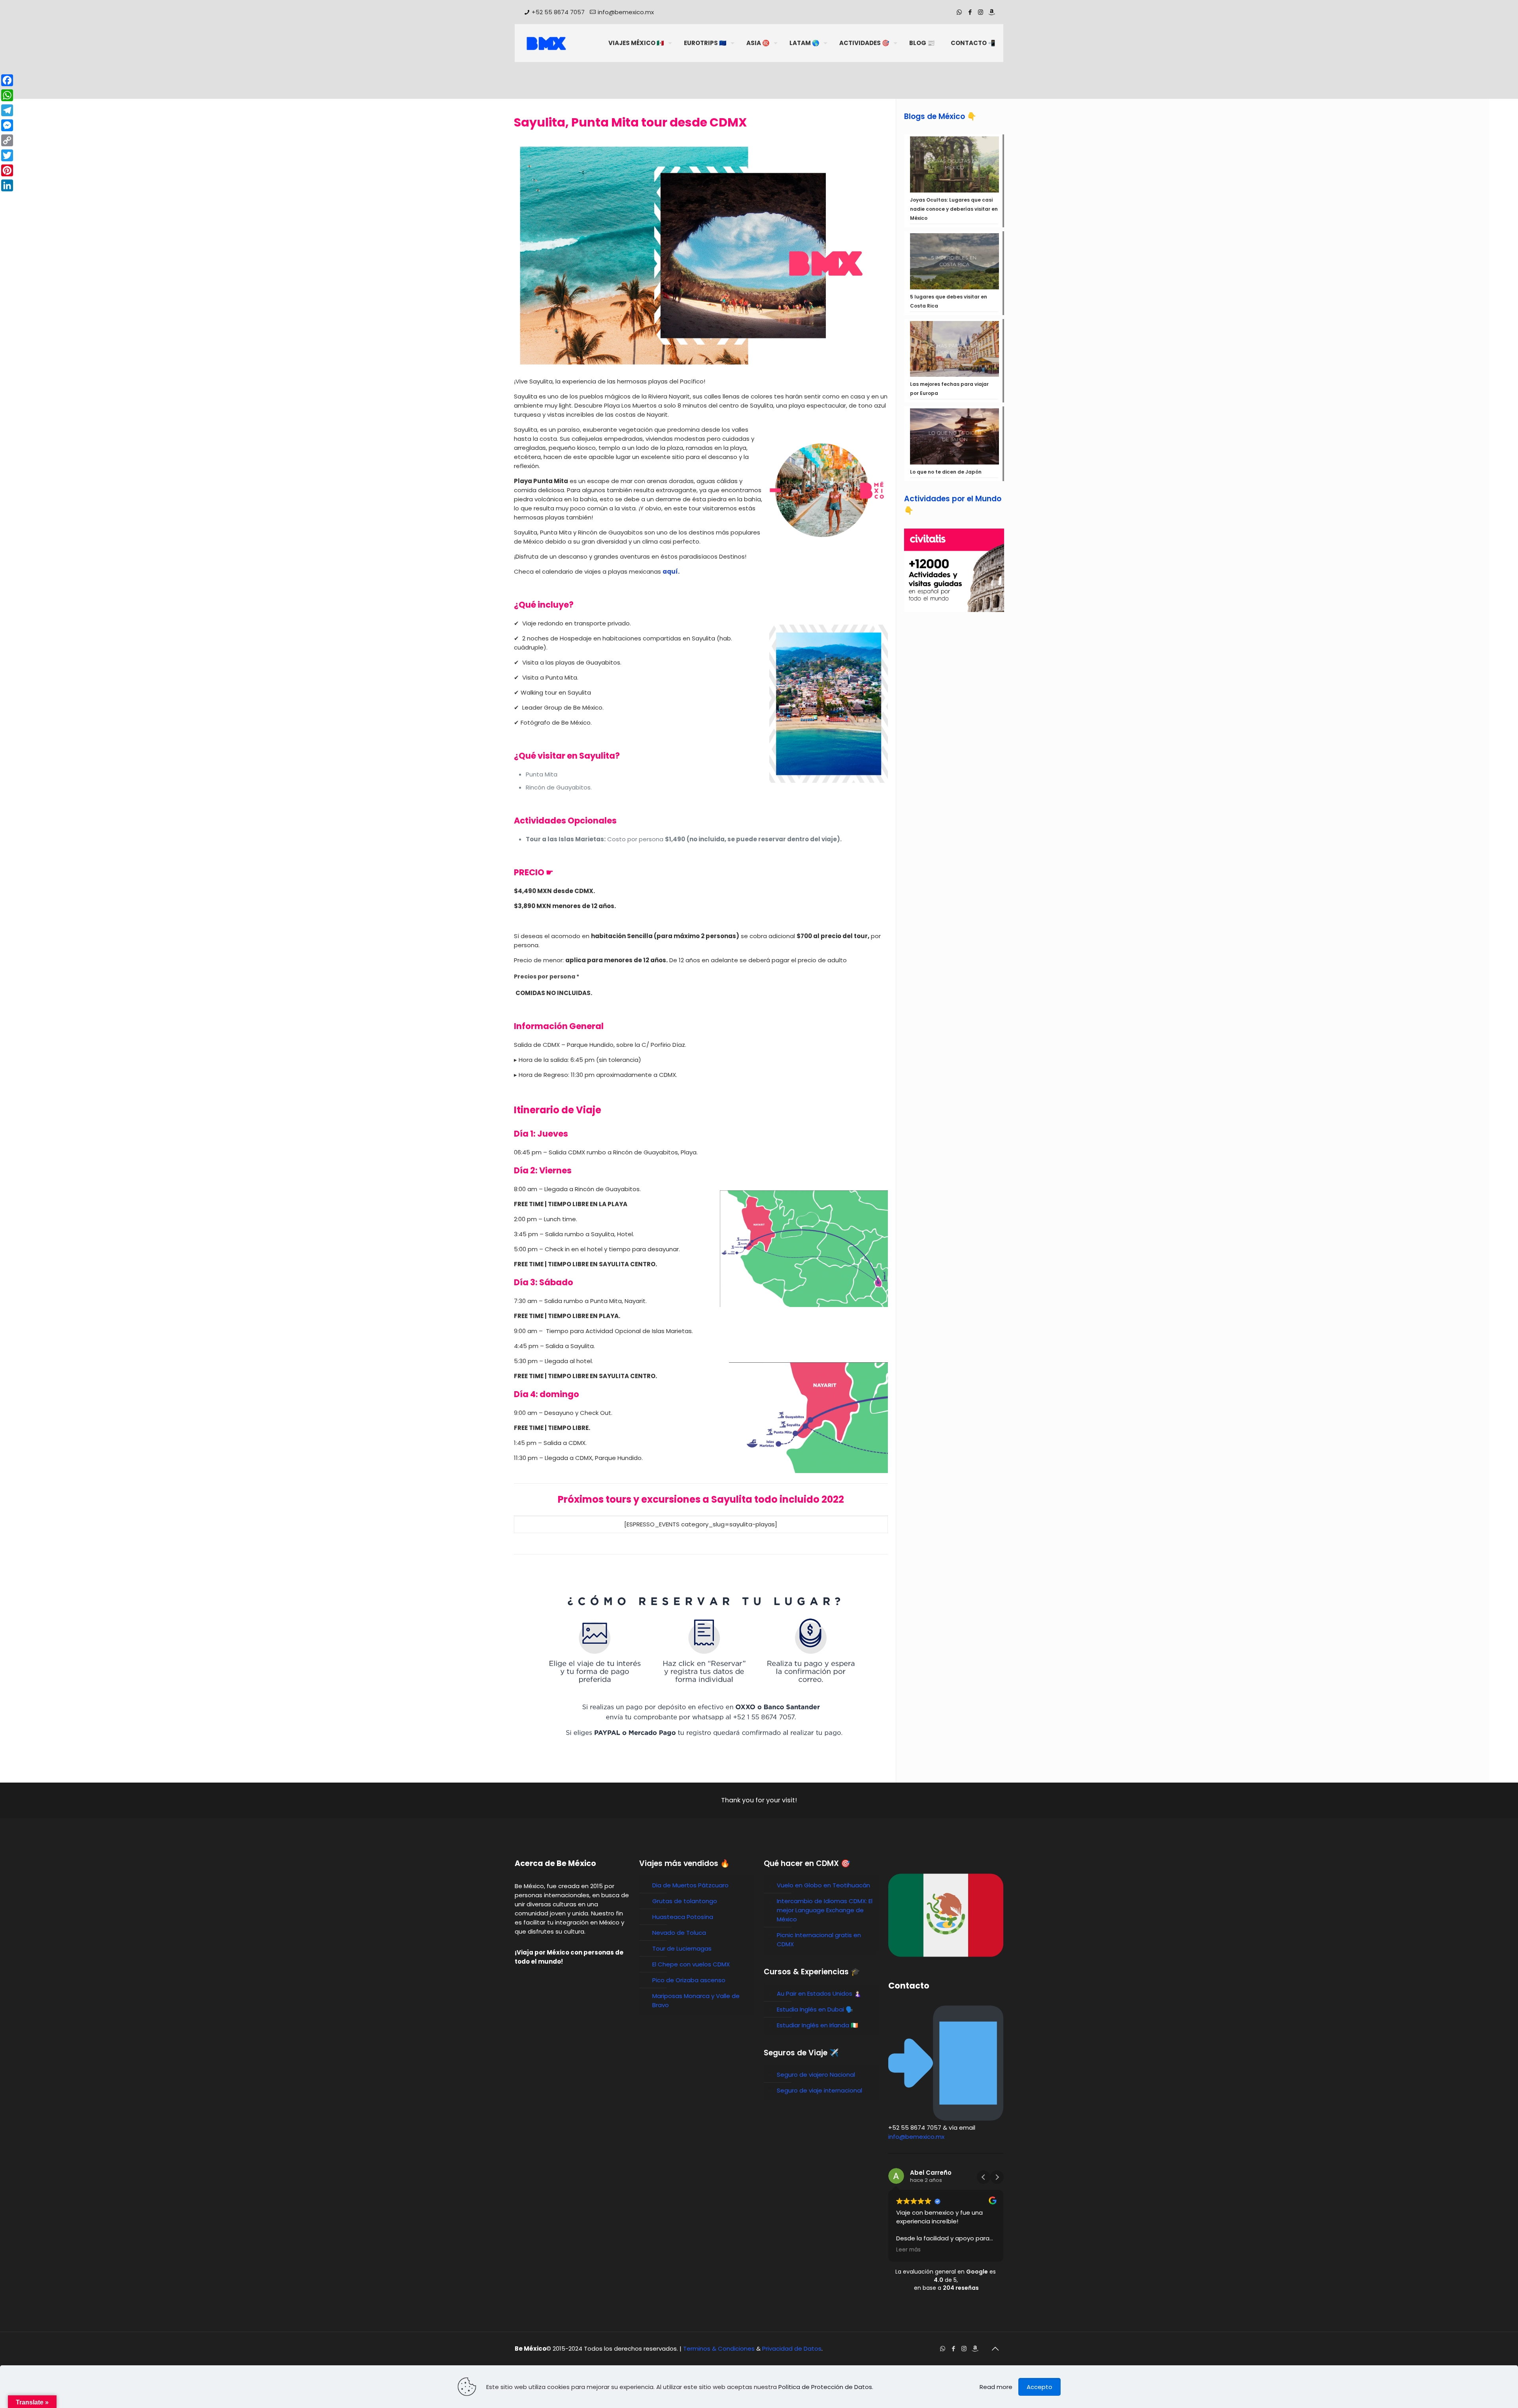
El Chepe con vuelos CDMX (691, 1964)
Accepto (1039, 2387)
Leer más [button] (908, 2250)
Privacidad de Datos (792, 2349)
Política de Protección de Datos (825, 2387)
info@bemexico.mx (626, 12)
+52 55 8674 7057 (558, 12)
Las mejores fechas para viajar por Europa (949, 389)
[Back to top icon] (995, 2349)
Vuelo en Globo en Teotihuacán (823, 1885)
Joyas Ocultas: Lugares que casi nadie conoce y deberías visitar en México (954, 209)
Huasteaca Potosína (683, 1917)
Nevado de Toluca (679, 1933)
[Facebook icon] (970, 12)
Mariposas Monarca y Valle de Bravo (696, 2000)
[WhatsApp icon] (959, 12)
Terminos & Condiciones (719, 2349)
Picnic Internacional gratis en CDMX (819, 1940)
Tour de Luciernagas (682, 1948)
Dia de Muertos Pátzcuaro (690, 1885)
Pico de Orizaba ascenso (689, 1980)
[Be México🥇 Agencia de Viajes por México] (546, 43)
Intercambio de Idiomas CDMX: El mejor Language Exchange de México (825, 1910)
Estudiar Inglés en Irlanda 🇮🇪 (818, 2025)
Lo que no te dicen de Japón (946, 472)
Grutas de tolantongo (685, 1901)
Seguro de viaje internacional (819, 2090)
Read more (996, 2387)
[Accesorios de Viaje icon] (991, 12)
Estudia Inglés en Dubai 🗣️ (815, 2009)
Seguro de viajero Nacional (816, 2075)
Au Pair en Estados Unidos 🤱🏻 (819, 1993)
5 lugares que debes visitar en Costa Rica (949, 301)
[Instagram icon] (981, 12)
